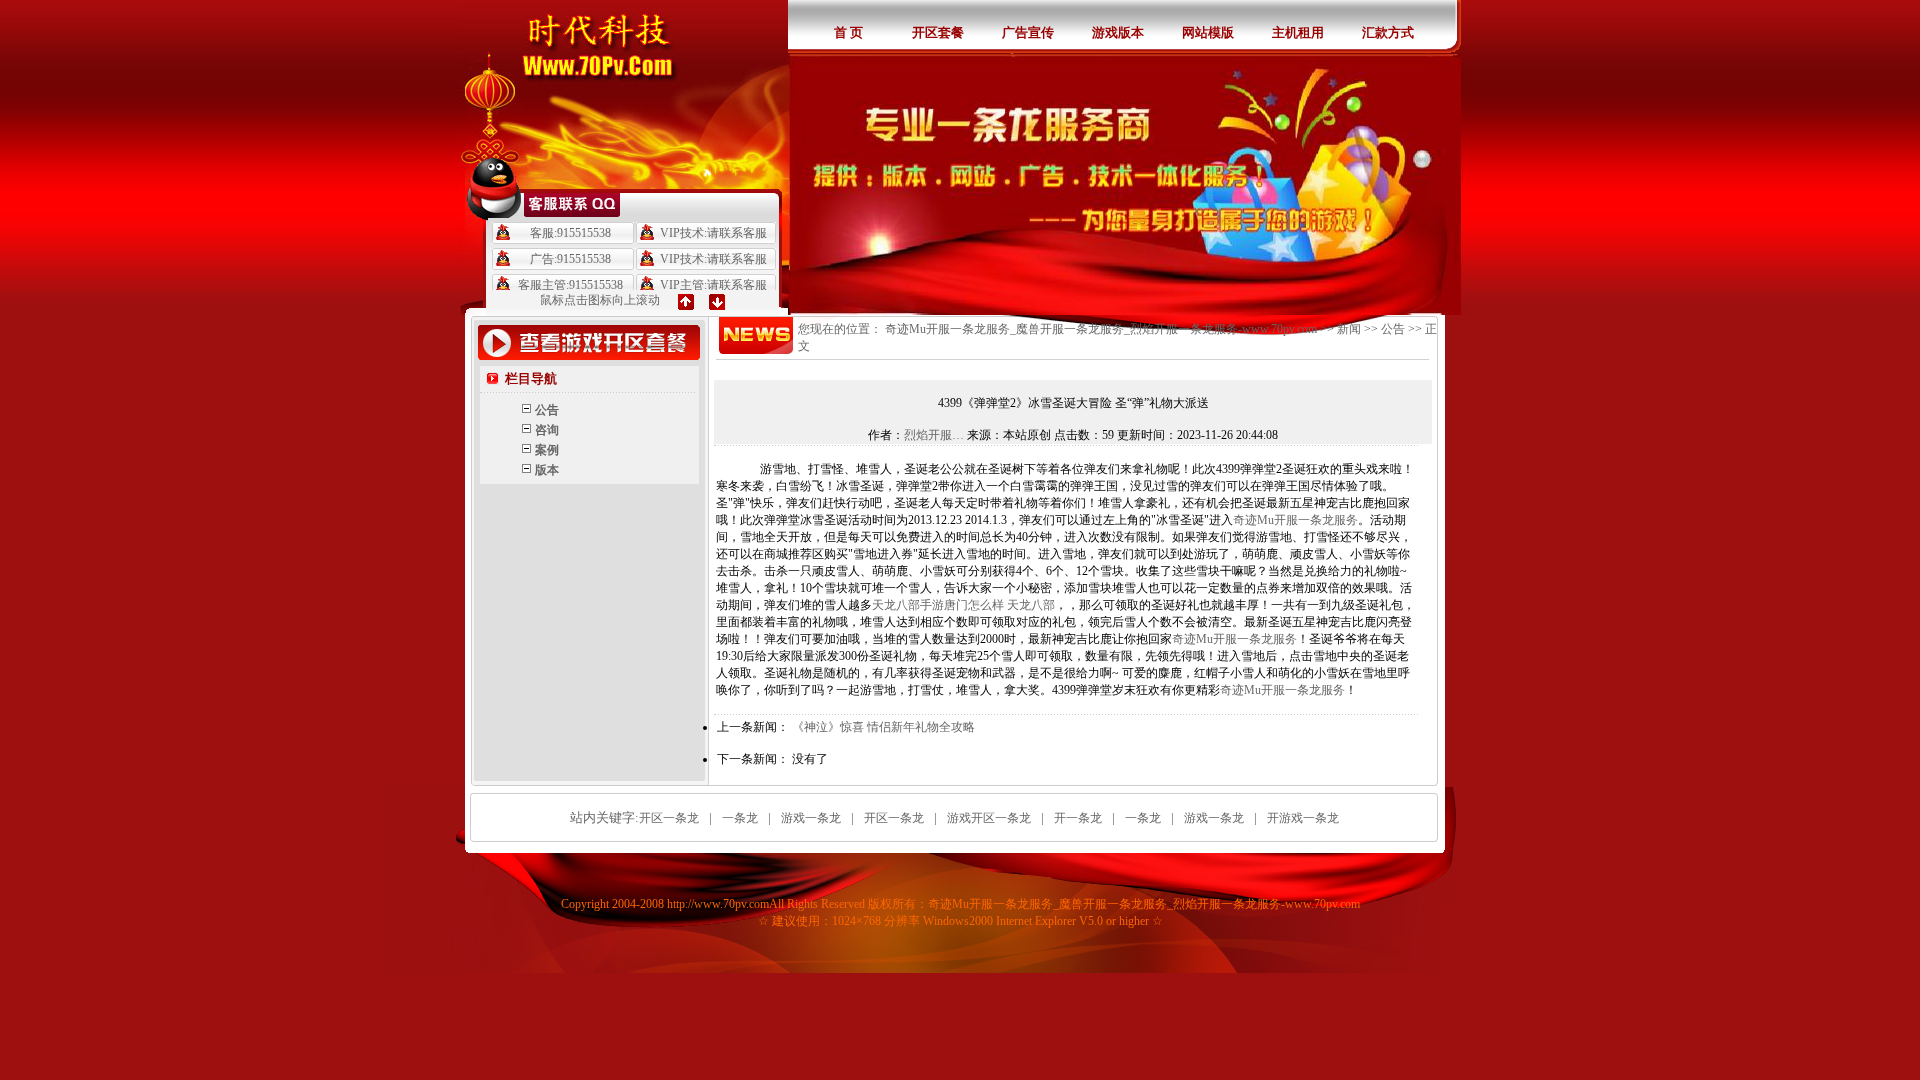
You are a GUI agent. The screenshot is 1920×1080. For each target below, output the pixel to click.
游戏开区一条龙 (989, 818)
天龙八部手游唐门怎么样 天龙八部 (963, 605)
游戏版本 (1118, 32)
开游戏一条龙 (1303, 818)
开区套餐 (938, 32)
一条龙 (740, 818)
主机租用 (1298, 32)
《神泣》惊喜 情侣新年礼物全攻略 (883, 727)
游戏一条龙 (811, 818)
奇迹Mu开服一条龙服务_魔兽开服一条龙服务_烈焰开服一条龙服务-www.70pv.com (1101, 329)
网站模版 (1208, 32)
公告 (1393, 329)
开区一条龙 (669, 818)
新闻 (1349, 329)
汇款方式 (1388, 32)
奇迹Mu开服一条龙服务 (1295, 520)
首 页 (848, 32)
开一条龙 (1078, 818)
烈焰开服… (934, 435)
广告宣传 (1028, 32)
